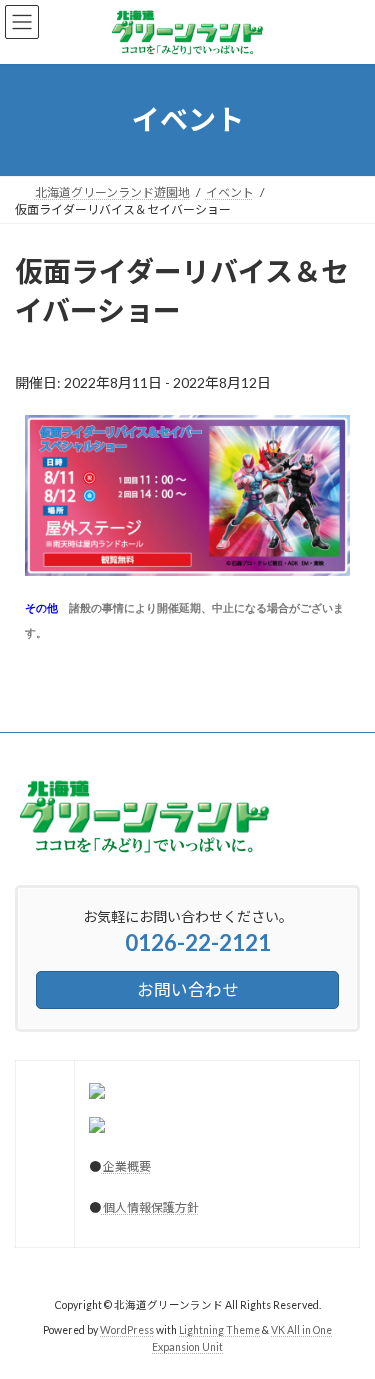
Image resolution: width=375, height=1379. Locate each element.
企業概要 (126, 1166)
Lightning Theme (219, 1330)
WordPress (127, 1330)
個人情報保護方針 (150, 1208)
